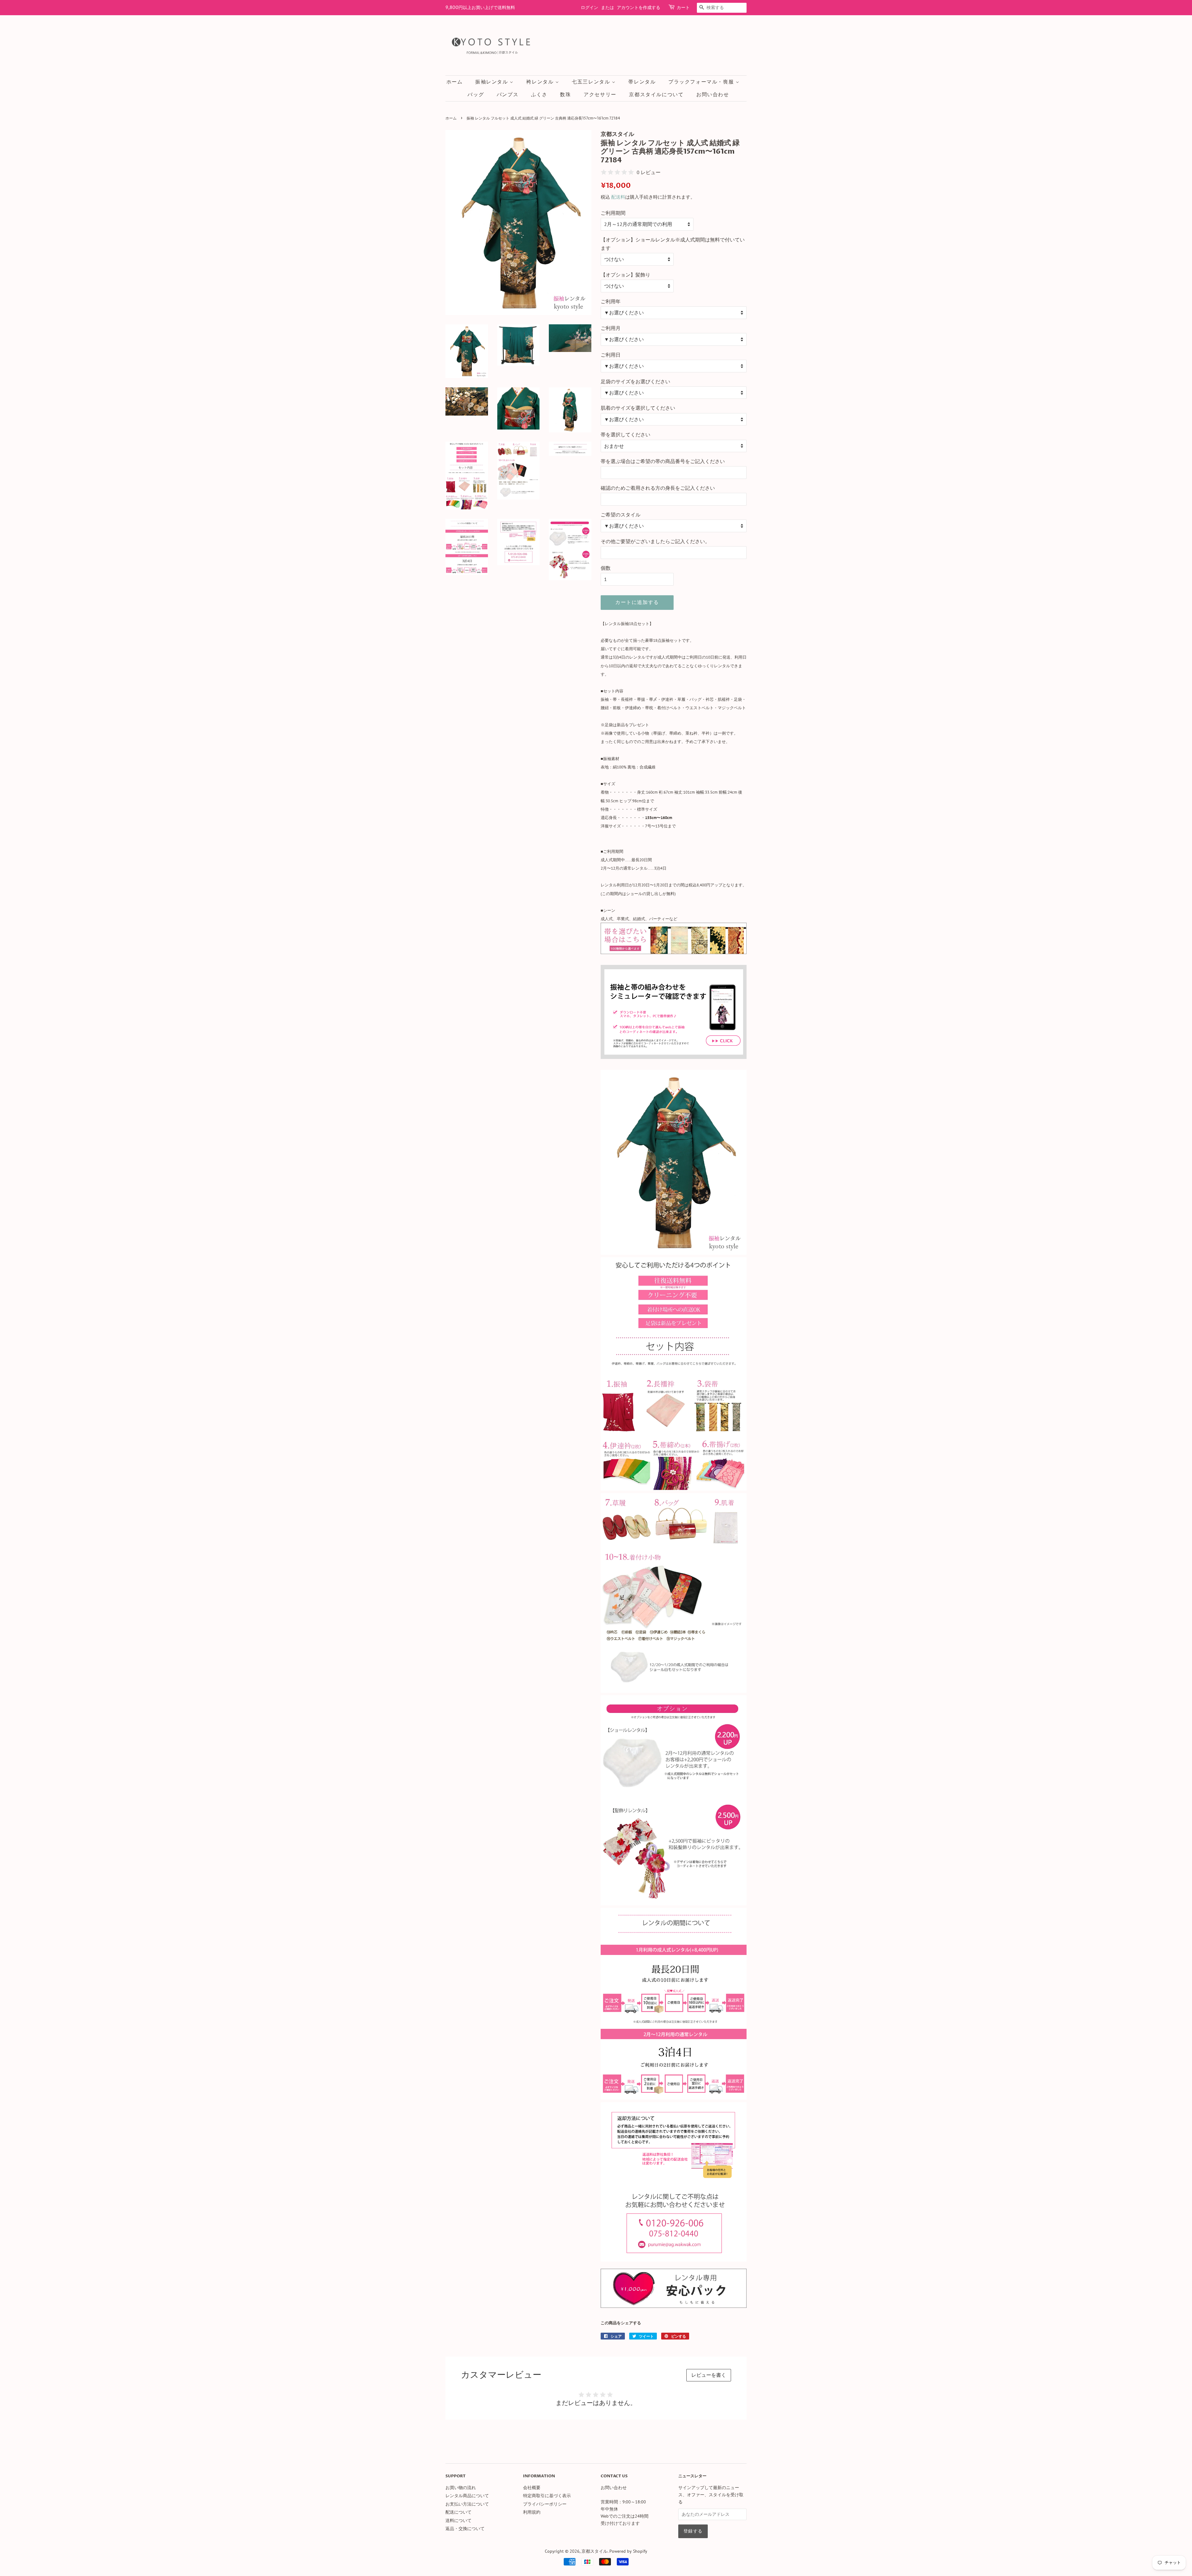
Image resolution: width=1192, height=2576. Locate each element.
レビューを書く (709, 2375)
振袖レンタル (492, 82)
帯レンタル (642, 82)
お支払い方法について (467, 2504)
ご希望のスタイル (621, 515)
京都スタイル (594, 2551)
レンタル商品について (467, 2496)
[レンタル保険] (674, 2306)
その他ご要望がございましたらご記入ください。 (655, 541)
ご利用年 (611, 301)
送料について (458, 2520)
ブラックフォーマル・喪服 (702, 82)
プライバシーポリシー (545, 2504)
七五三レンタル (592, 82)
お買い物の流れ (461, 2488)
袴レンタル (541, 82)
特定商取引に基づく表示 (547, 2496)
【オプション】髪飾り (625, 275)
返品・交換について (465, 2529)
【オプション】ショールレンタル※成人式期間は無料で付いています (673, 244)
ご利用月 (611, 328)
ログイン (589, 8)
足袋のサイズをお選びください (635, 381)
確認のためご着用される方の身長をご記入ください (658, 488)
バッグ (476, 95)
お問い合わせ (713, 95)
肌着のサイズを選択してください (638, 408)
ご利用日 (611, 355)
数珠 (565, 95)
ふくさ (539, 95)
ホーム (455, 82)
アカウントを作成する (639, 8)
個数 (606, 568)
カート (683, 8)
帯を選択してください (625, 435)
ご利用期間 (613, 213)
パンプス (508, 95)
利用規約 (532, 2512)
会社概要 (532, 2488)
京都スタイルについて (656, 95)
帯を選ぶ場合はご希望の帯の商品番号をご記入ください (663, 461)
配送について (458, 2512)
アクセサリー (600, 95)
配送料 (618, 197)
